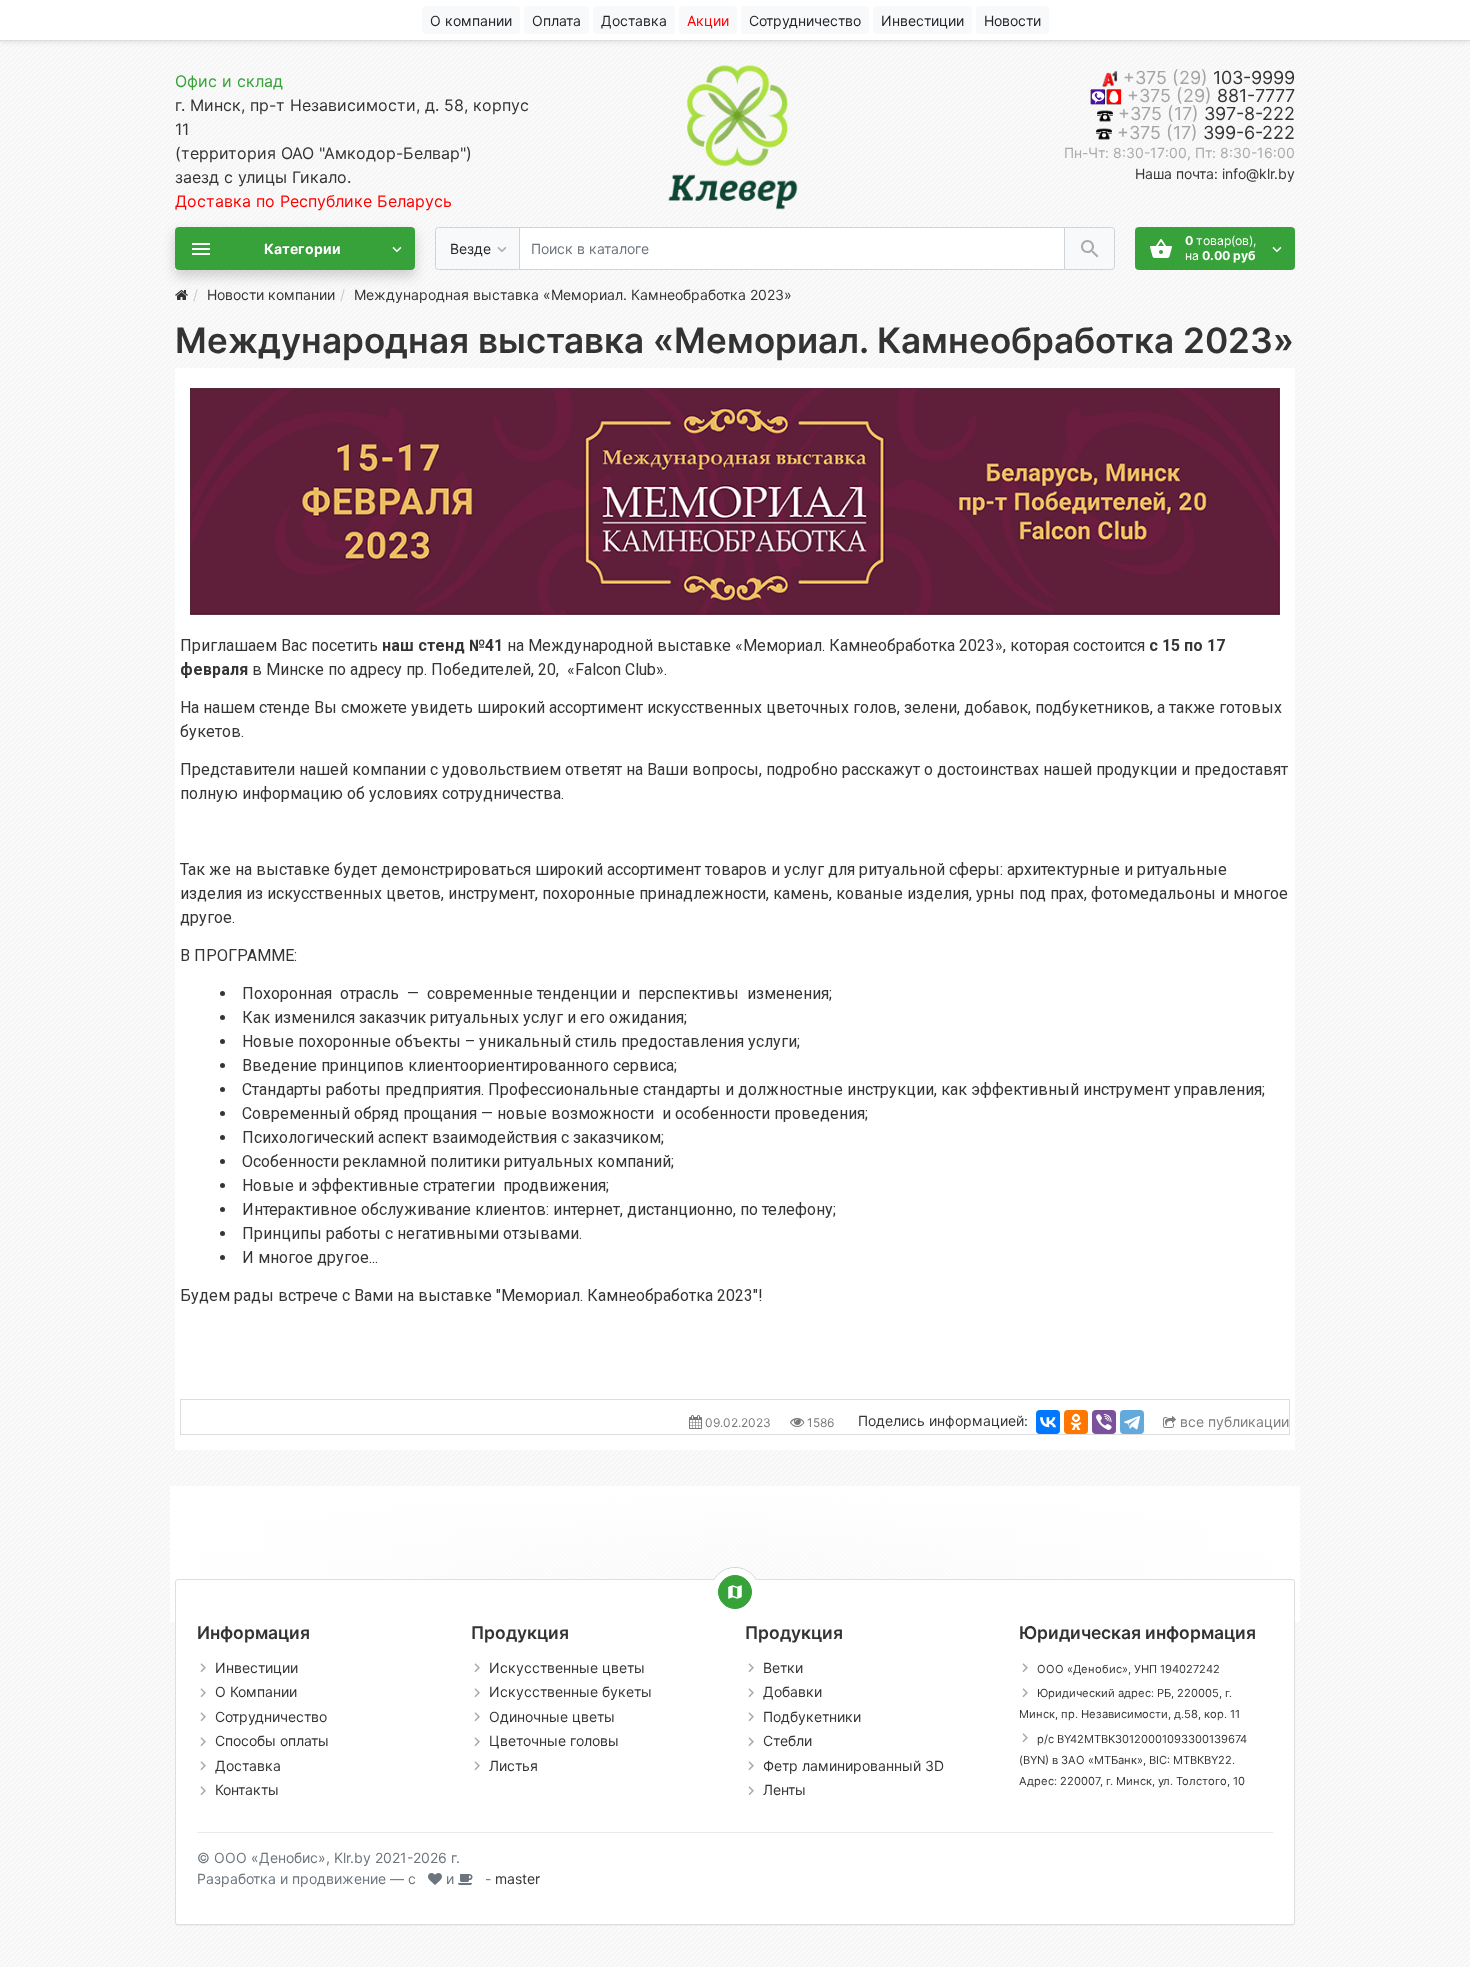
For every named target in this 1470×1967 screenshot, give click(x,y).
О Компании (256, 1691)
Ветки (783, 1667)
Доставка (248, 1765)
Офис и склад (229, 81)
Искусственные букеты (570, 1691)
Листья (513, 1765)
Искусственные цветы (567, 1667)
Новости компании (271, 294)
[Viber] (1104, 1422)
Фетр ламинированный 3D (853, 1765)
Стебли (787, 1740)
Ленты (784, 1789)
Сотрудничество (271, 1716)
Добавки (792, 1691)
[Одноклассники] (1076, 1422)
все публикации (1232, 1421)
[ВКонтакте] (1048, 1422)
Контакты (247, 1789)
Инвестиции (256, 1667)
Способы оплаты (272, 1740)
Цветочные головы (554, 1740)
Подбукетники (812, 1716)
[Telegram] (1132, 1422)
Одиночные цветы (552, 1716)
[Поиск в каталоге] (1089, 248)
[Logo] (735, 132)
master (517, 1878)
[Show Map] (735, 1592)
